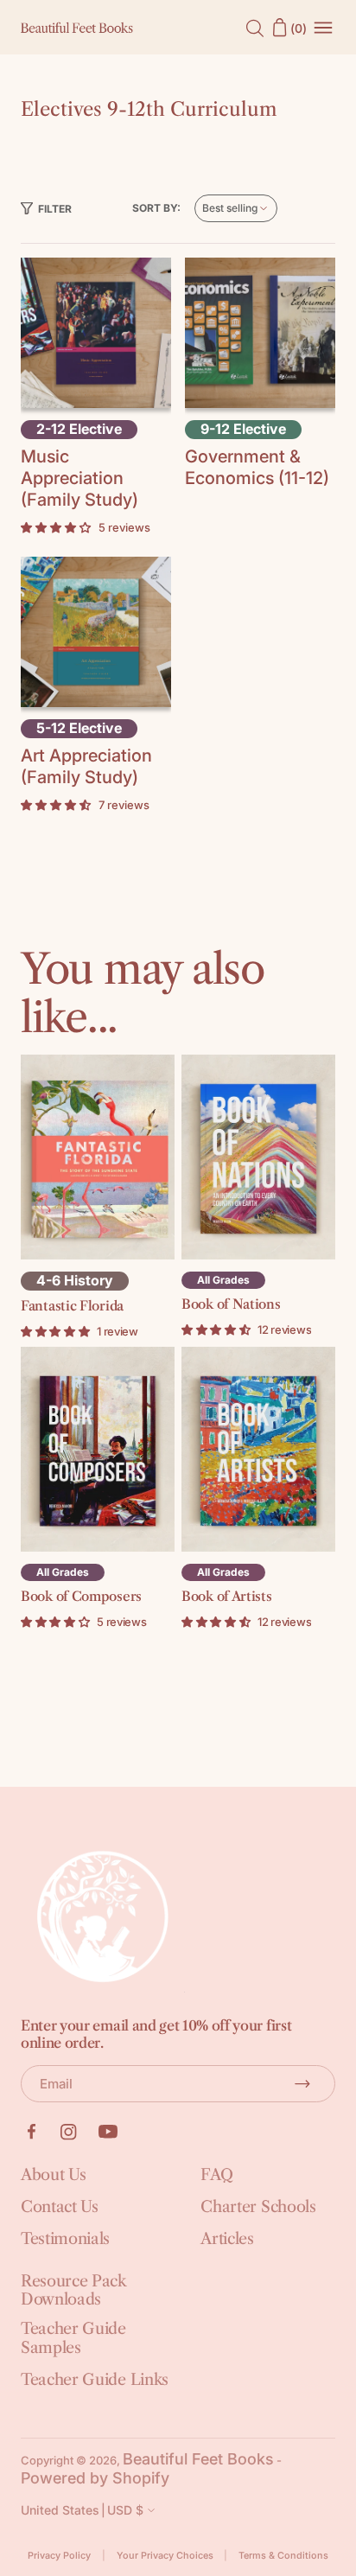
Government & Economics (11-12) (257, 467)
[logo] (77, 28)
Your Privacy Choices (165, 2556)
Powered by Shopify (95, 2478)
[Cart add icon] (96, 331)
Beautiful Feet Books (198, 2459)
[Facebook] (31, 2132)
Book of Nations (231, 1304)
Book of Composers (81, 1596)
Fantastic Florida (72, 1306)
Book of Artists (227, 1596)
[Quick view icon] (96, 368)
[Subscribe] (302, 2083)
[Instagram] (69, 2132)
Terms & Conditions (283, 2556)
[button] (46, 209)
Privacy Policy (59, 2556)
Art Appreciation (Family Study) (86, 766)
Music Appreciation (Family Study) (79, 478)
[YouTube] (108, 2132)
